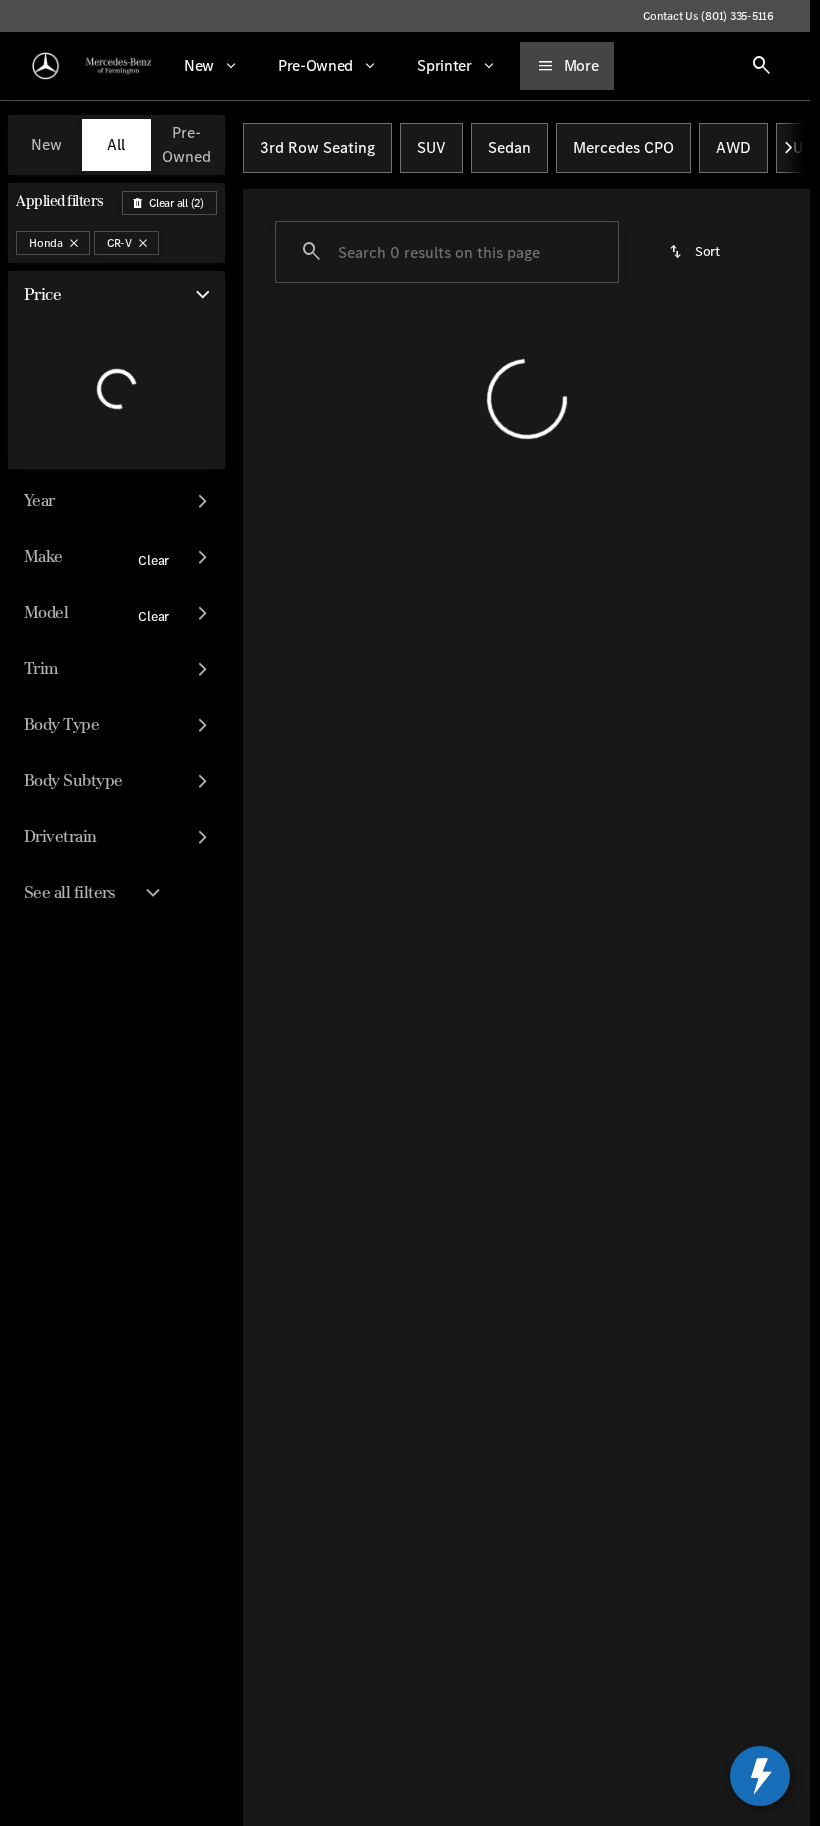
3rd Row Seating (317, 147)
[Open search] (762, 66)
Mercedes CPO (623, 147)
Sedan (509, 147)
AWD (733, 147)
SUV (431, 147)
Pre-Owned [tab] (186, 144)
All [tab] (116, 144)
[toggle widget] (760, 1776)
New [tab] (46, 144)
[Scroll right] (788, 148)
